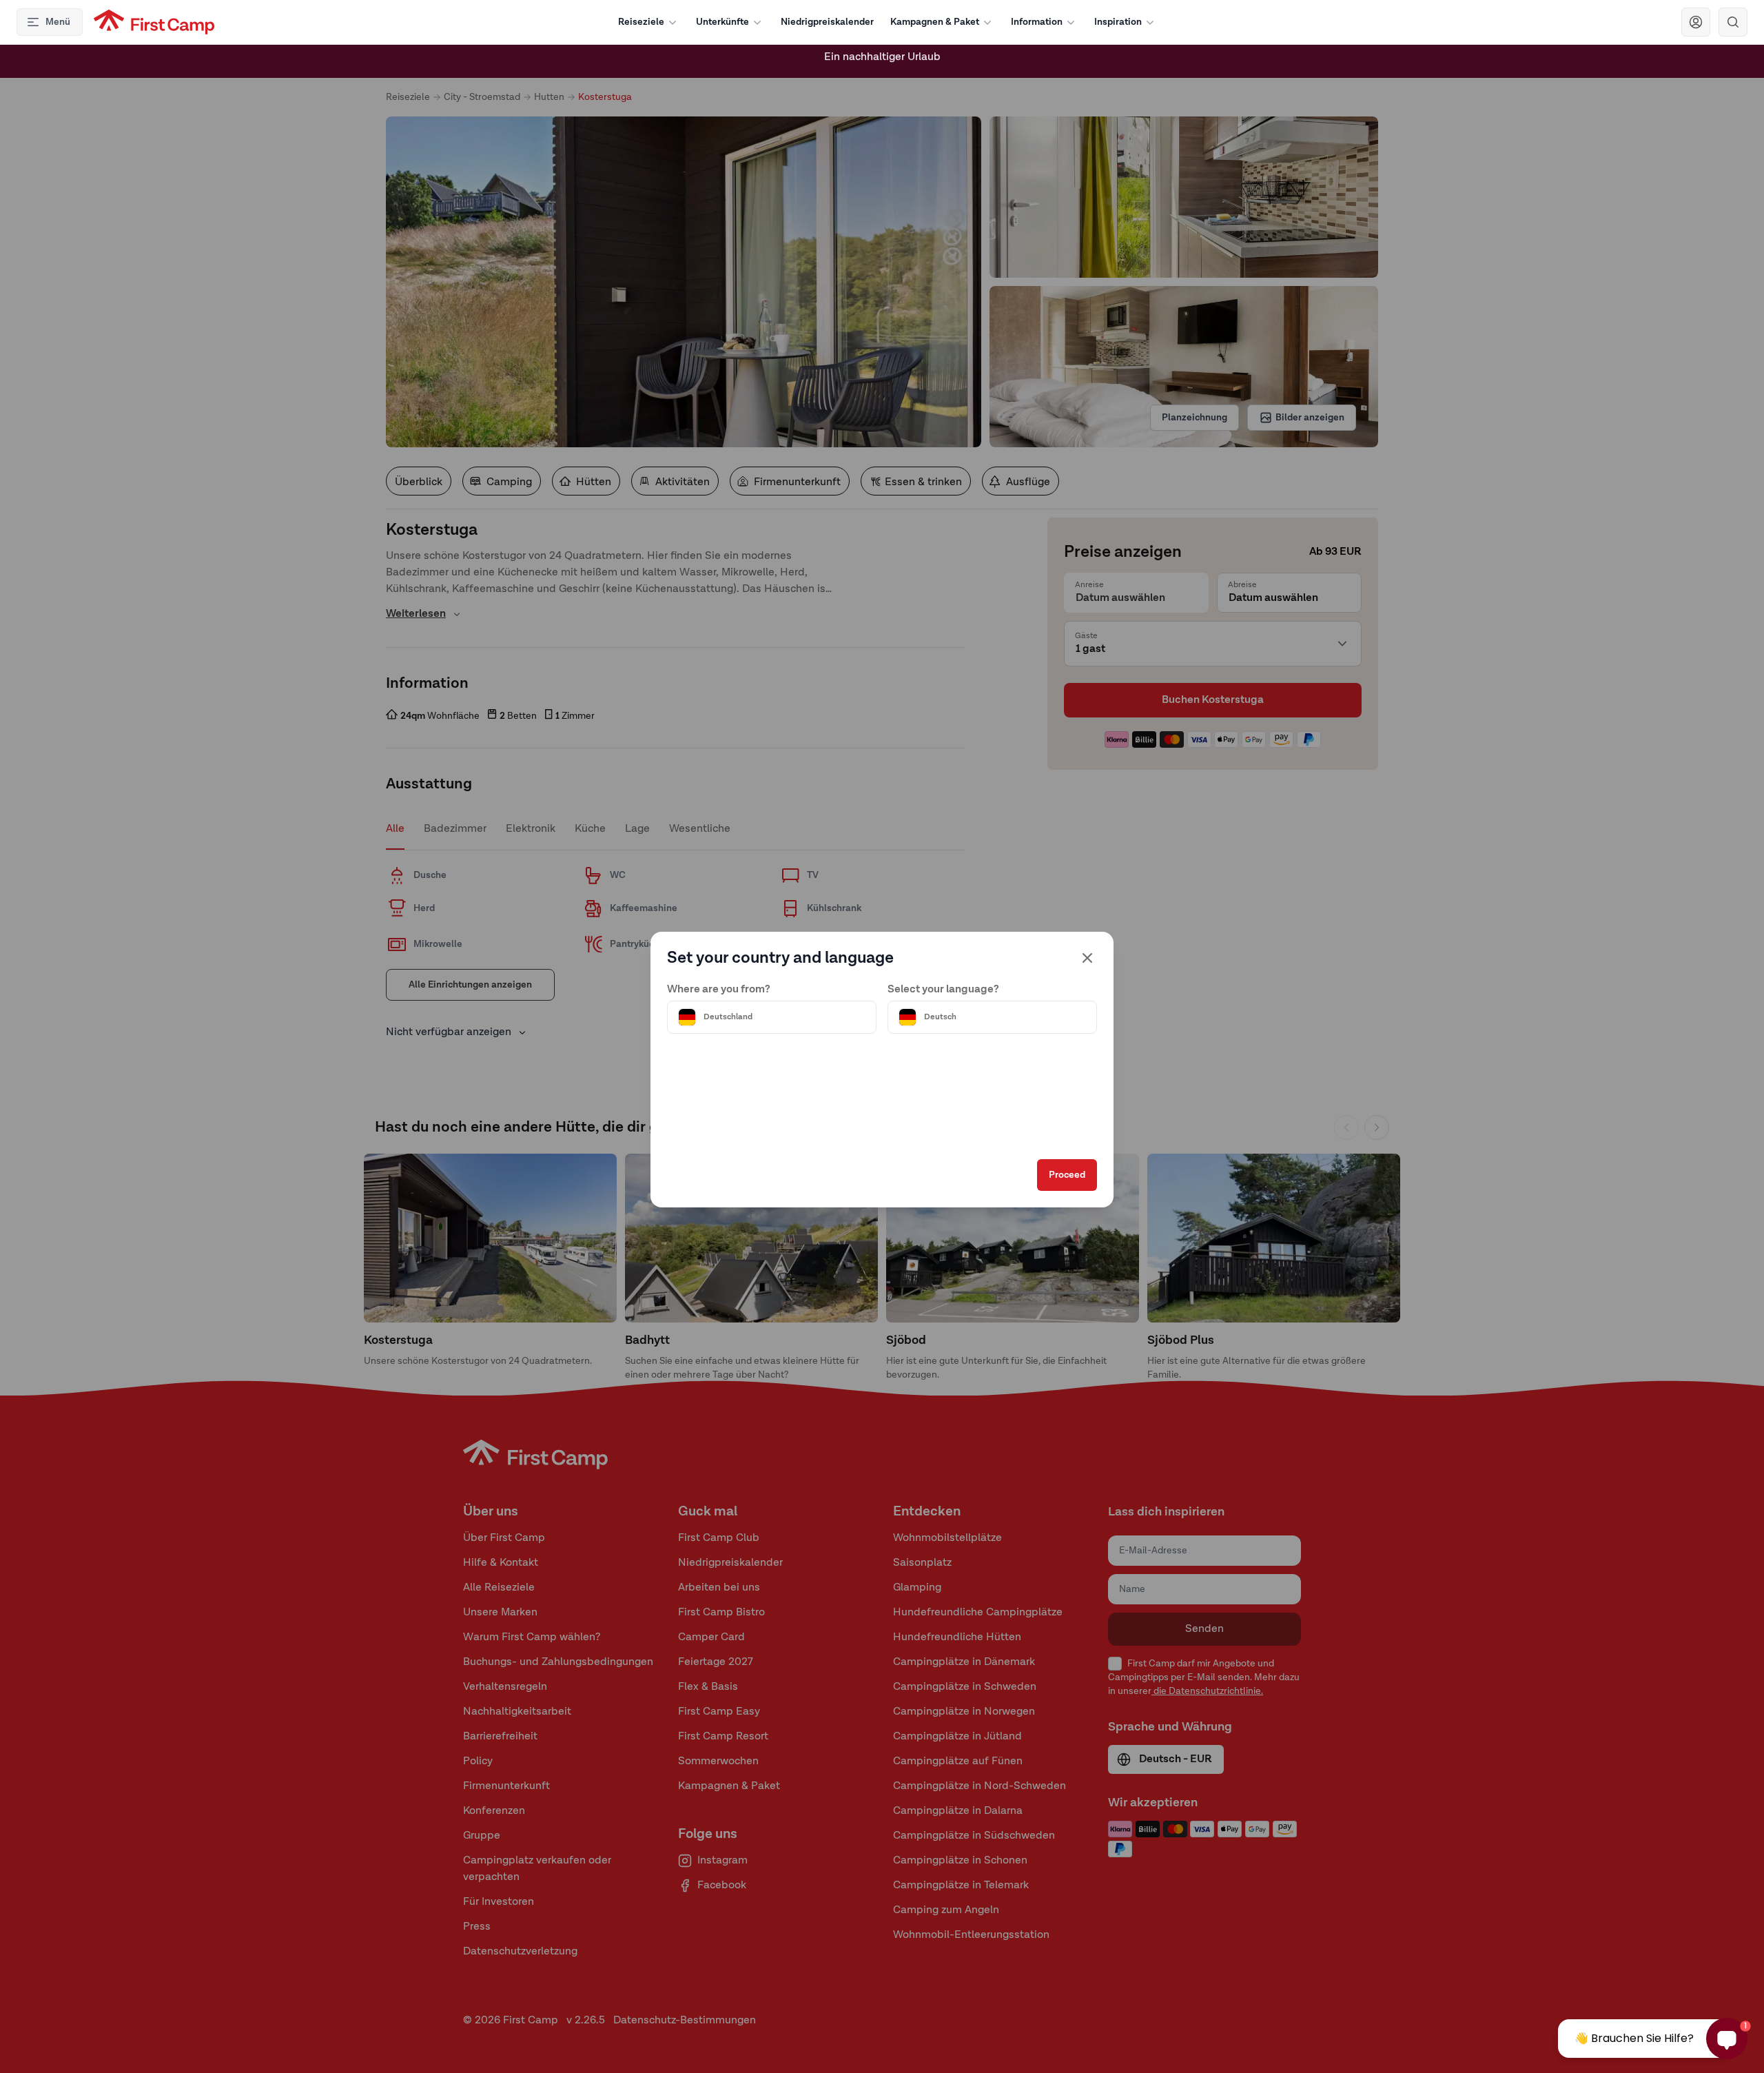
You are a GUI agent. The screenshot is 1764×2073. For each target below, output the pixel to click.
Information (1037, 22)
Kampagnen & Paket (935, 22)
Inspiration (1118, 22)
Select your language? (943, 990)
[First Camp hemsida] (154, 22)
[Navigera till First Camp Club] (1696, 22)
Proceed (1067, 1175)
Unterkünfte (722, 22)
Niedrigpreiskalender (827, 22)
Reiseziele (641, 22)
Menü (58, 22)
